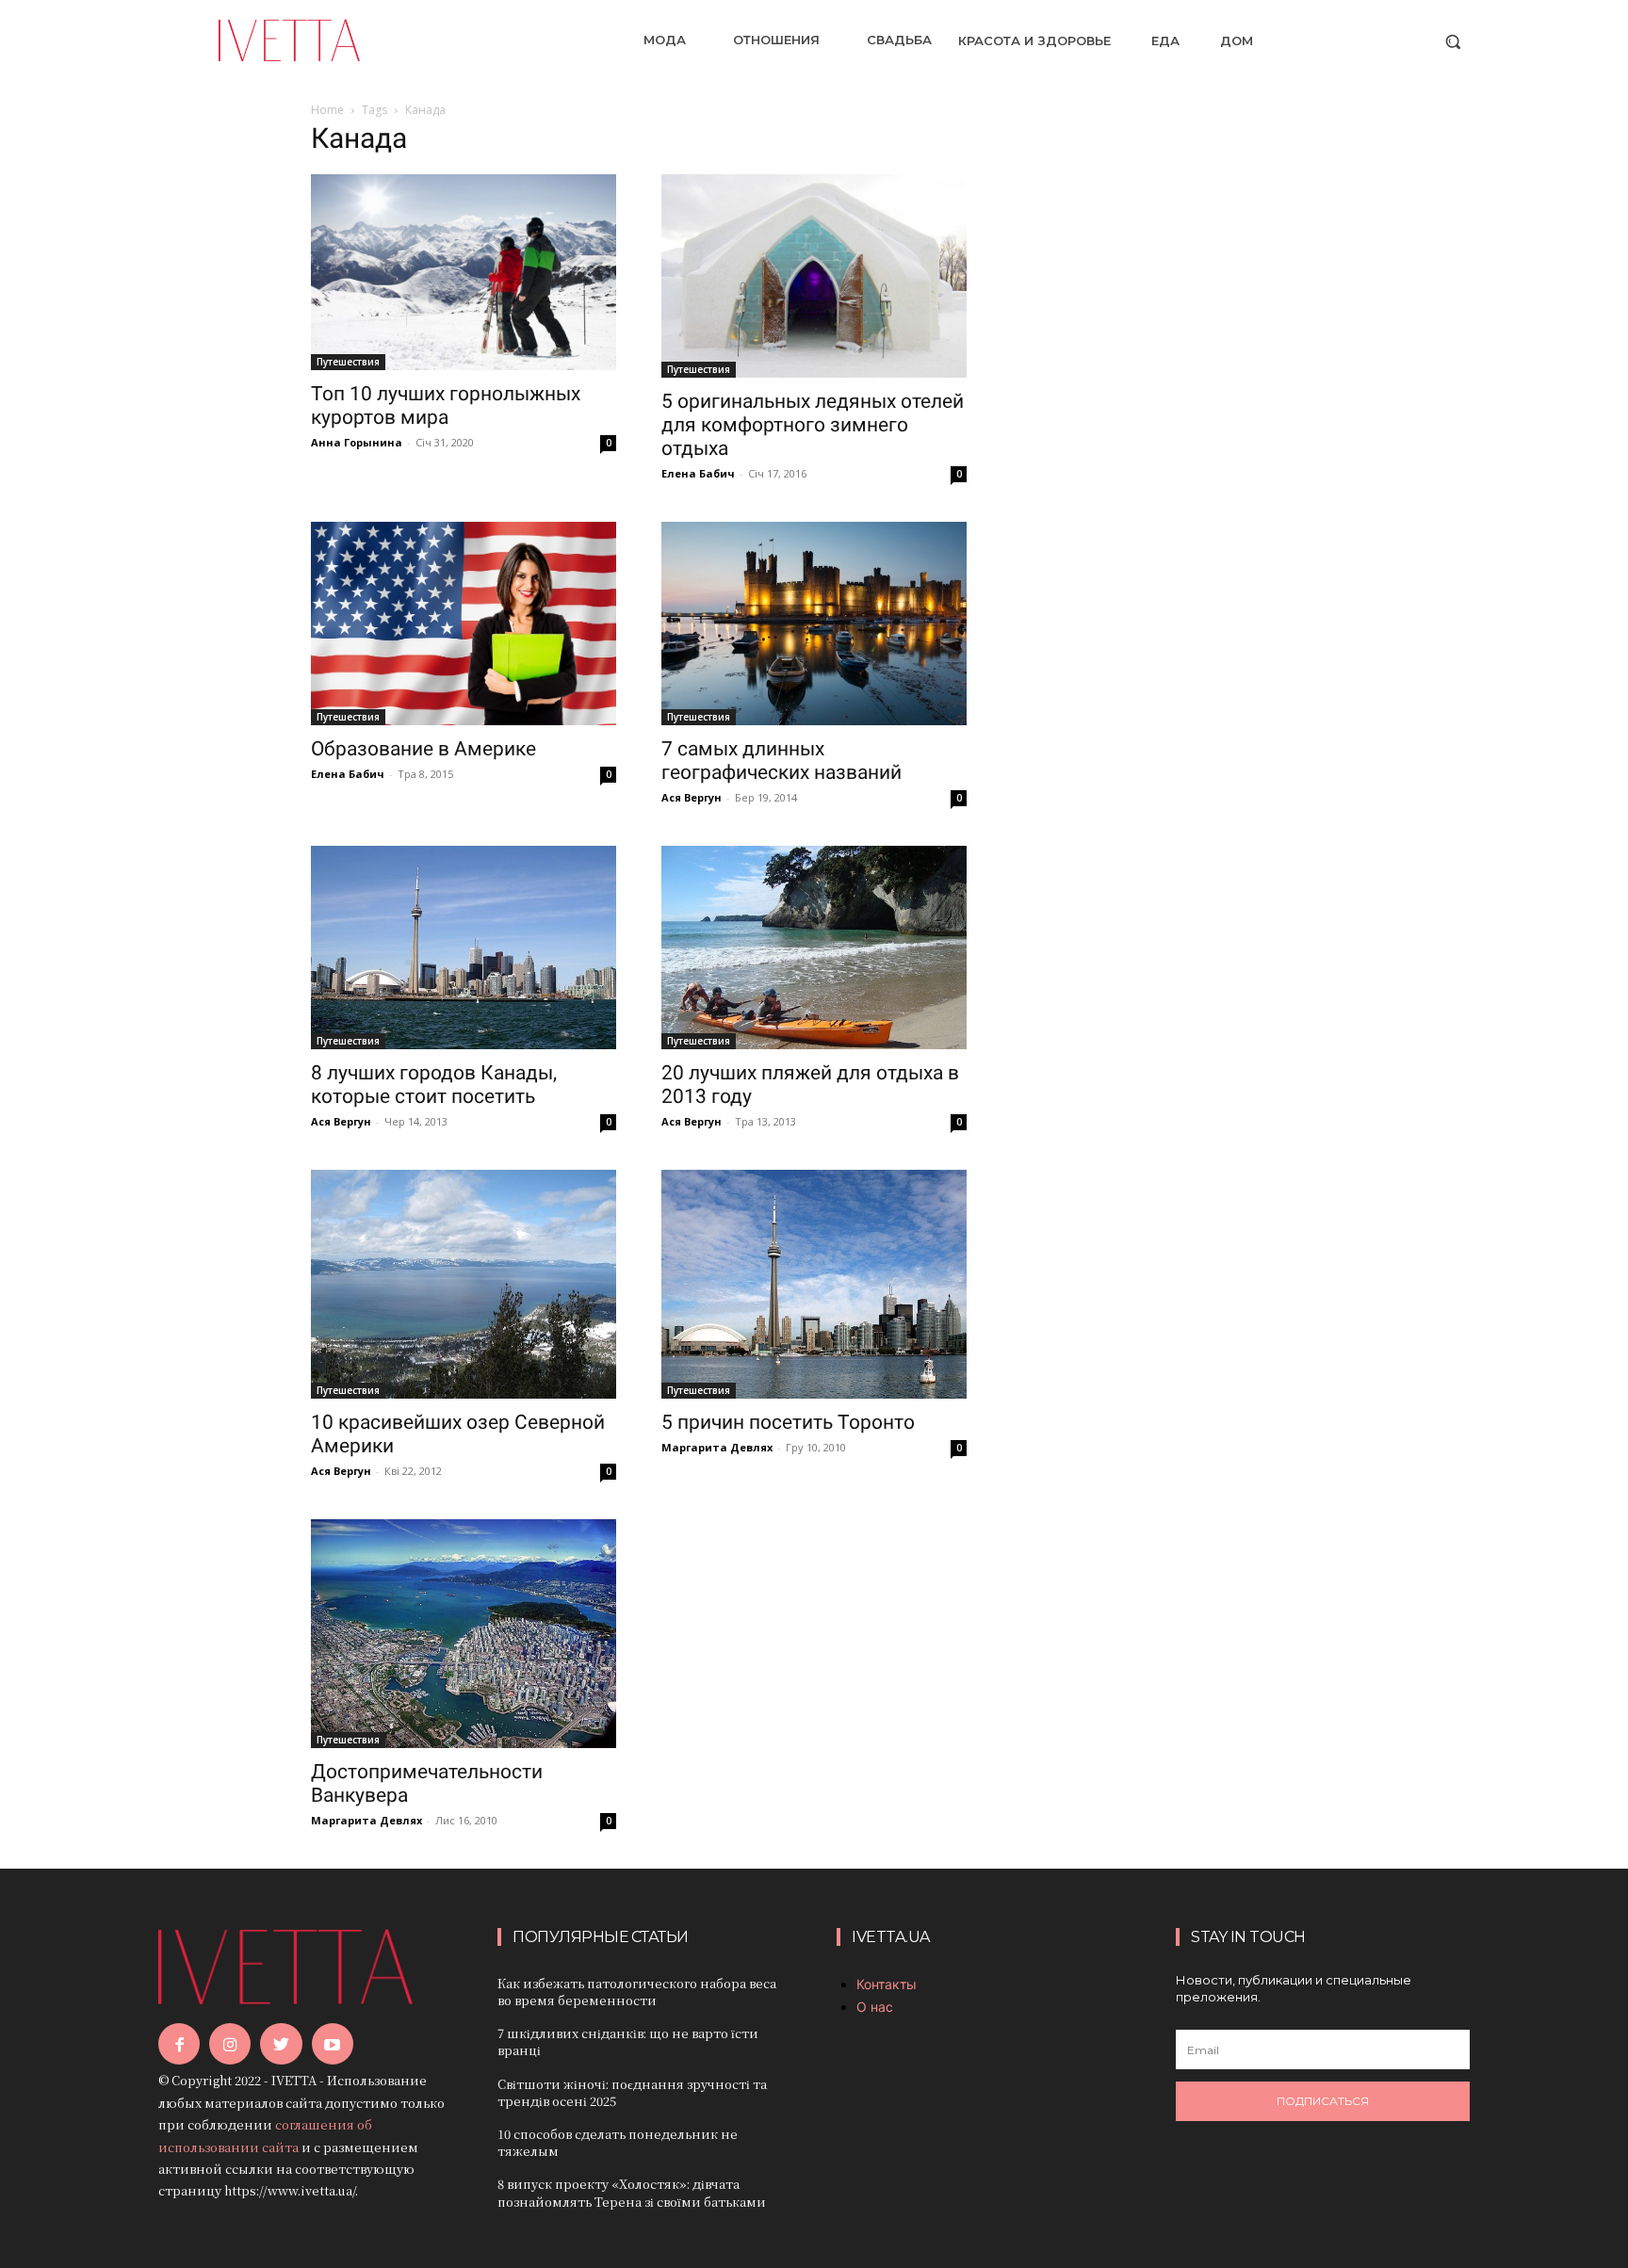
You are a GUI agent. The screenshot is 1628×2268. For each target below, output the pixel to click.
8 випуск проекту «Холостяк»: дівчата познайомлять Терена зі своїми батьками (632, 2192)
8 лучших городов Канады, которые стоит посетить (434, 1085)
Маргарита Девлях (717, 1447)
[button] (1453, 41)
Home (327, 110)
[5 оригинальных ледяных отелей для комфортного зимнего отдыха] (814, 276)
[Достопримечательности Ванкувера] (464, 1634)
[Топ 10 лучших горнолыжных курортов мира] (464, 272)
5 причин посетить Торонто (788, 1422)
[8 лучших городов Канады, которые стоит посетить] (464, 948)
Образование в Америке (423, 749)
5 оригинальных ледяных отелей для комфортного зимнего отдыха (813, 425)
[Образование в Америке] (464, 624)
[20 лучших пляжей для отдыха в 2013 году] (814, 948)
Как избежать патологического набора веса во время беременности (637, 1992)
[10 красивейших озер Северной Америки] (464, 1284)
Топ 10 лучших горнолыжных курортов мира (446, 405)
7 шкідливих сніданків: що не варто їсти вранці (628, 2041)
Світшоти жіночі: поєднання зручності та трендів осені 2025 (632, 2092)
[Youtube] (333, 2044)
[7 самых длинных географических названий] (814, 624)
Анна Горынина (357, 442)
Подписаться (1323, 2101)
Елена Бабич (698, 473)
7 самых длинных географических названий (781, 761)
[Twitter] (281, 2044)
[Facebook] (179, 2044)
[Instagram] (230, 2044)
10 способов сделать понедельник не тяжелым (618, 2142)
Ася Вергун (692, 797)
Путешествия (348, 362)
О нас (875, 2007)
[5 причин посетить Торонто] (814, 1284)
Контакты (887, 1984)
